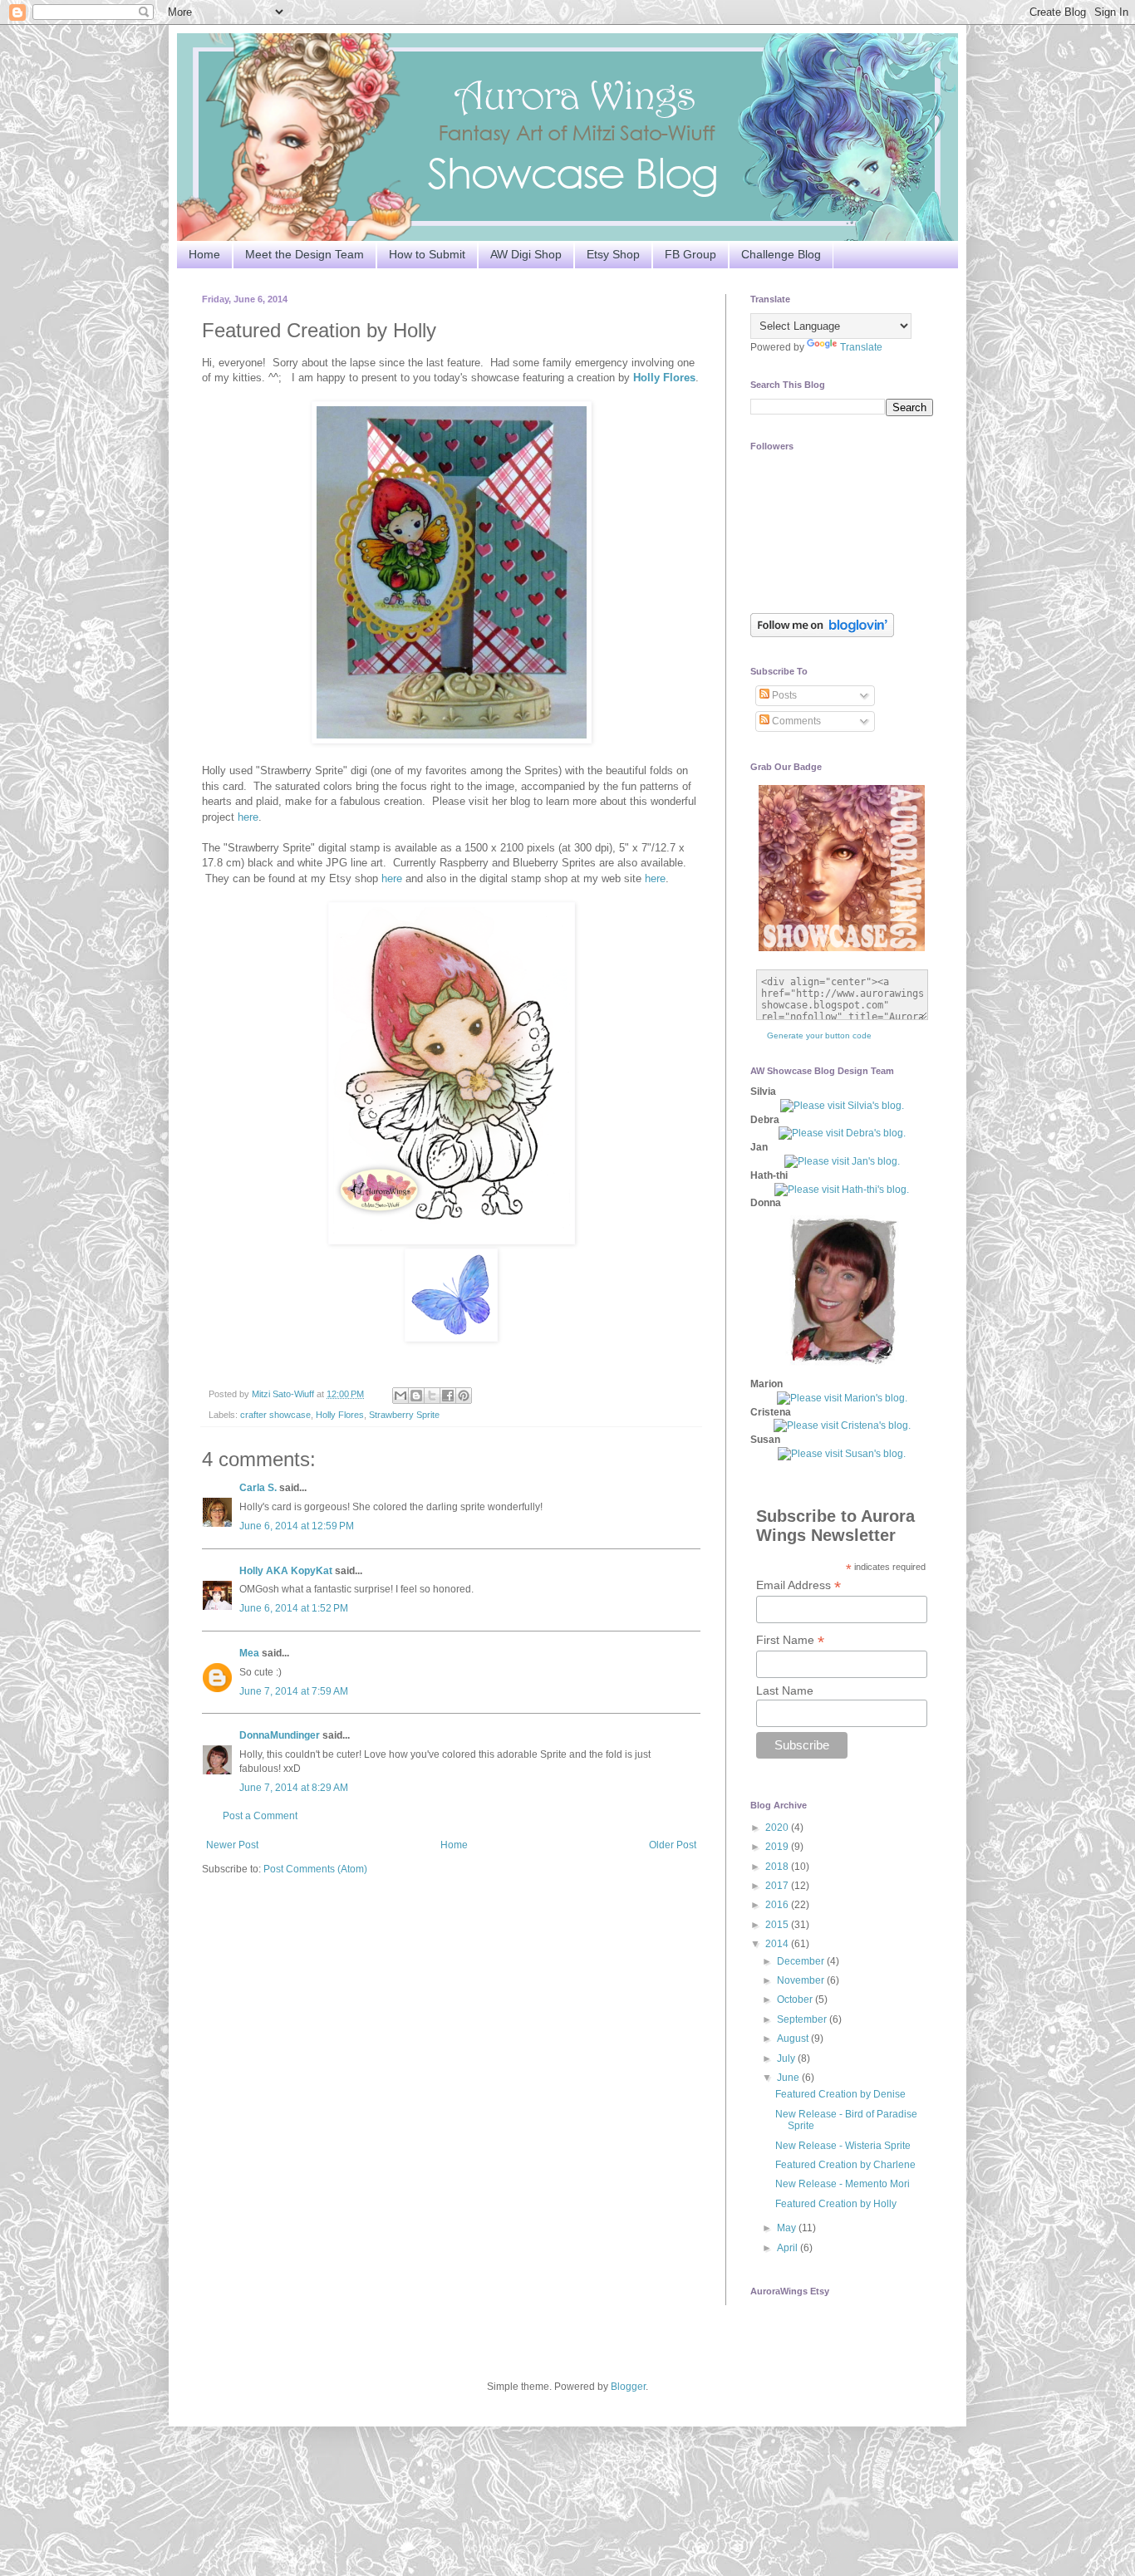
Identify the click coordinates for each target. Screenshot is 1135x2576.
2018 (778, 1867)
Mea (249, 1653)
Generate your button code (819, 1035)
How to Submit (427, 254)
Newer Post (232, 1845)
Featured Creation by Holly (836, 2204)
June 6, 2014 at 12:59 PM (297, 1526)
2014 (778, 1944)
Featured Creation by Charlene (845, 2165)
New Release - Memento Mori (843, 2184)
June (789, 2078)
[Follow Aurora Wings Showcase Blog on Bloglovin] (822, 634)
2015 (778, 1925)
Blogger (628, 2387)
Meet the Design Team (305, 254)
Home (204, 254)
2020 (778, 1828)
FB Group (690, 254)
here (248, 817)
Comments (795, 721)
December (802, 1961)
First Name (790, 1640)
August (794, 2039)
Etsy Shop (613, 254)
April (789, 2248)
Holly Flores (664, 378)
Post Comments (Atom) (315, 1869)
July (787, 2058)
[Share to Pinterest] (464, 1396)
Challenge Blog (781, 254)
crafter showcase (275, 1415)
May (788, 2228)
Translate (861, 347)
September (803, 2019)
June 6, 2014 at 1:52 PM (294, 1608)
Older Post (673, 1845)
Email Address (798, 1585)
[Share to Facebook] (448, 1396)
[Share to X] (432, 1396)
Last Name (785, 1690)
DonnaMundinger (280, 1735)
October (796, 1999)
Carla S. (258, 1488)
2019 (778, 1847)
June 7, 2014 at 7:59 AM (294, 1691)
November (802, 1980)
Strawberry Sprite (404, 1415)
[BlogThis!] (416, 1396)
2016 (778, 1905)
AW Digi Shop (526, 254)
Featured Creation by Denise (840, 2094)
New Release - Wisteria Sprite (843, 2146)
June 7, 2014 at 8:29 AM (294, 1788)
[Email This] (400, 1396)
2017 (778, 1886)
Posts (783, 695)
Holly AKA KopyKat (286, 1571)
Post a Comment (260, 1816)
